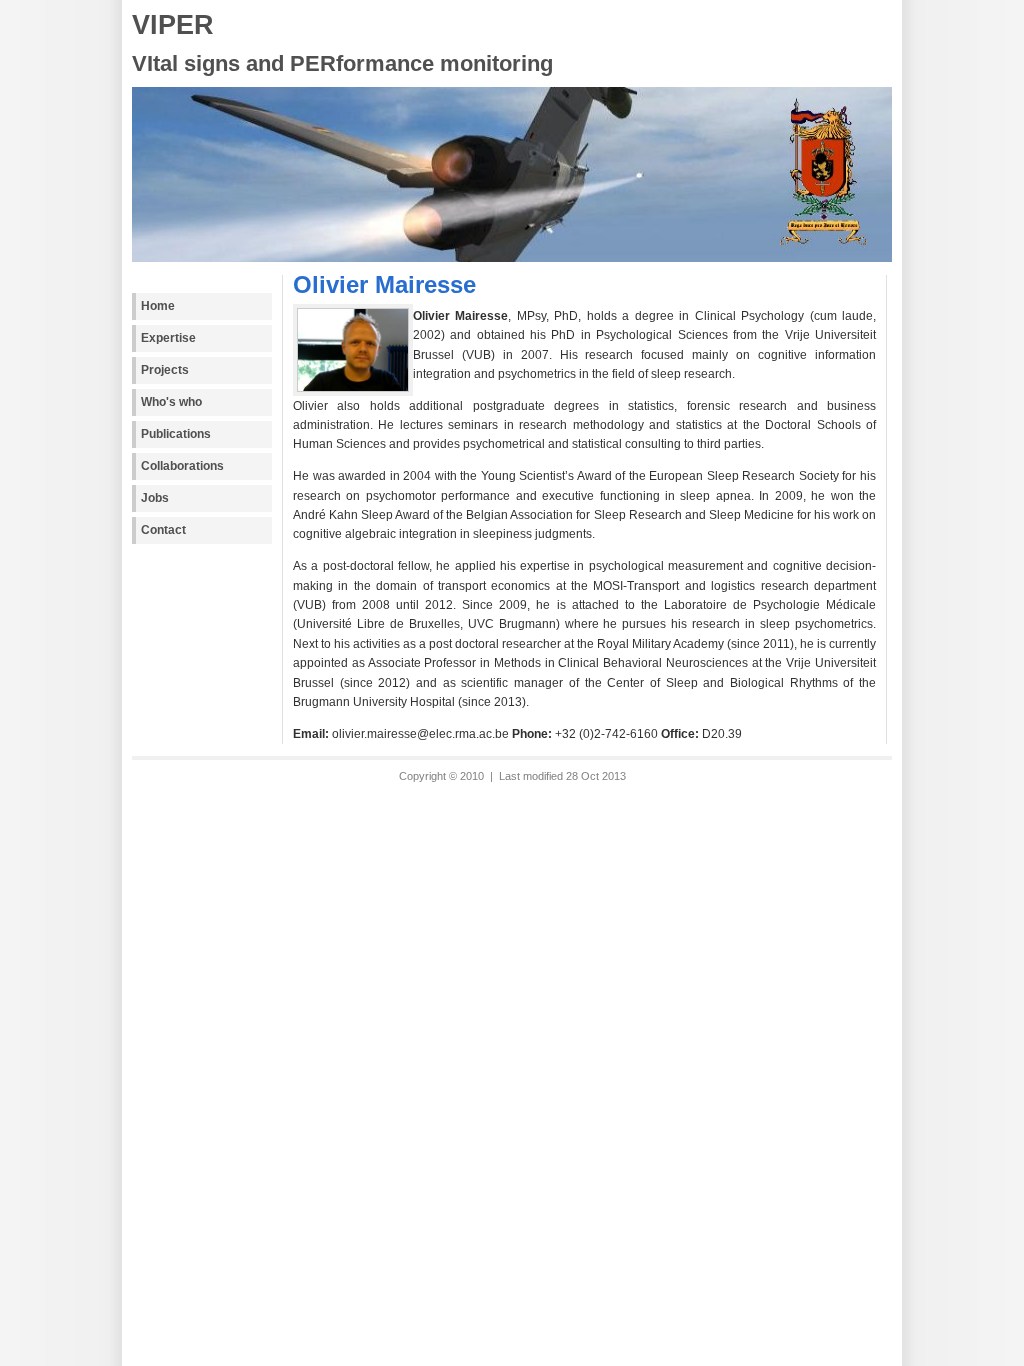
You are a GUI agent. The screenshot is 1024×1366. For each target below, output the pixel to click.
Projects (165, 370)
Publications (176, 434)
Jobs (155, 498)
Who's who (171, 402)
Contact (163, 530)
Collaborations (182, 466)
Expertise (168, 338)
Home (158, 306)
